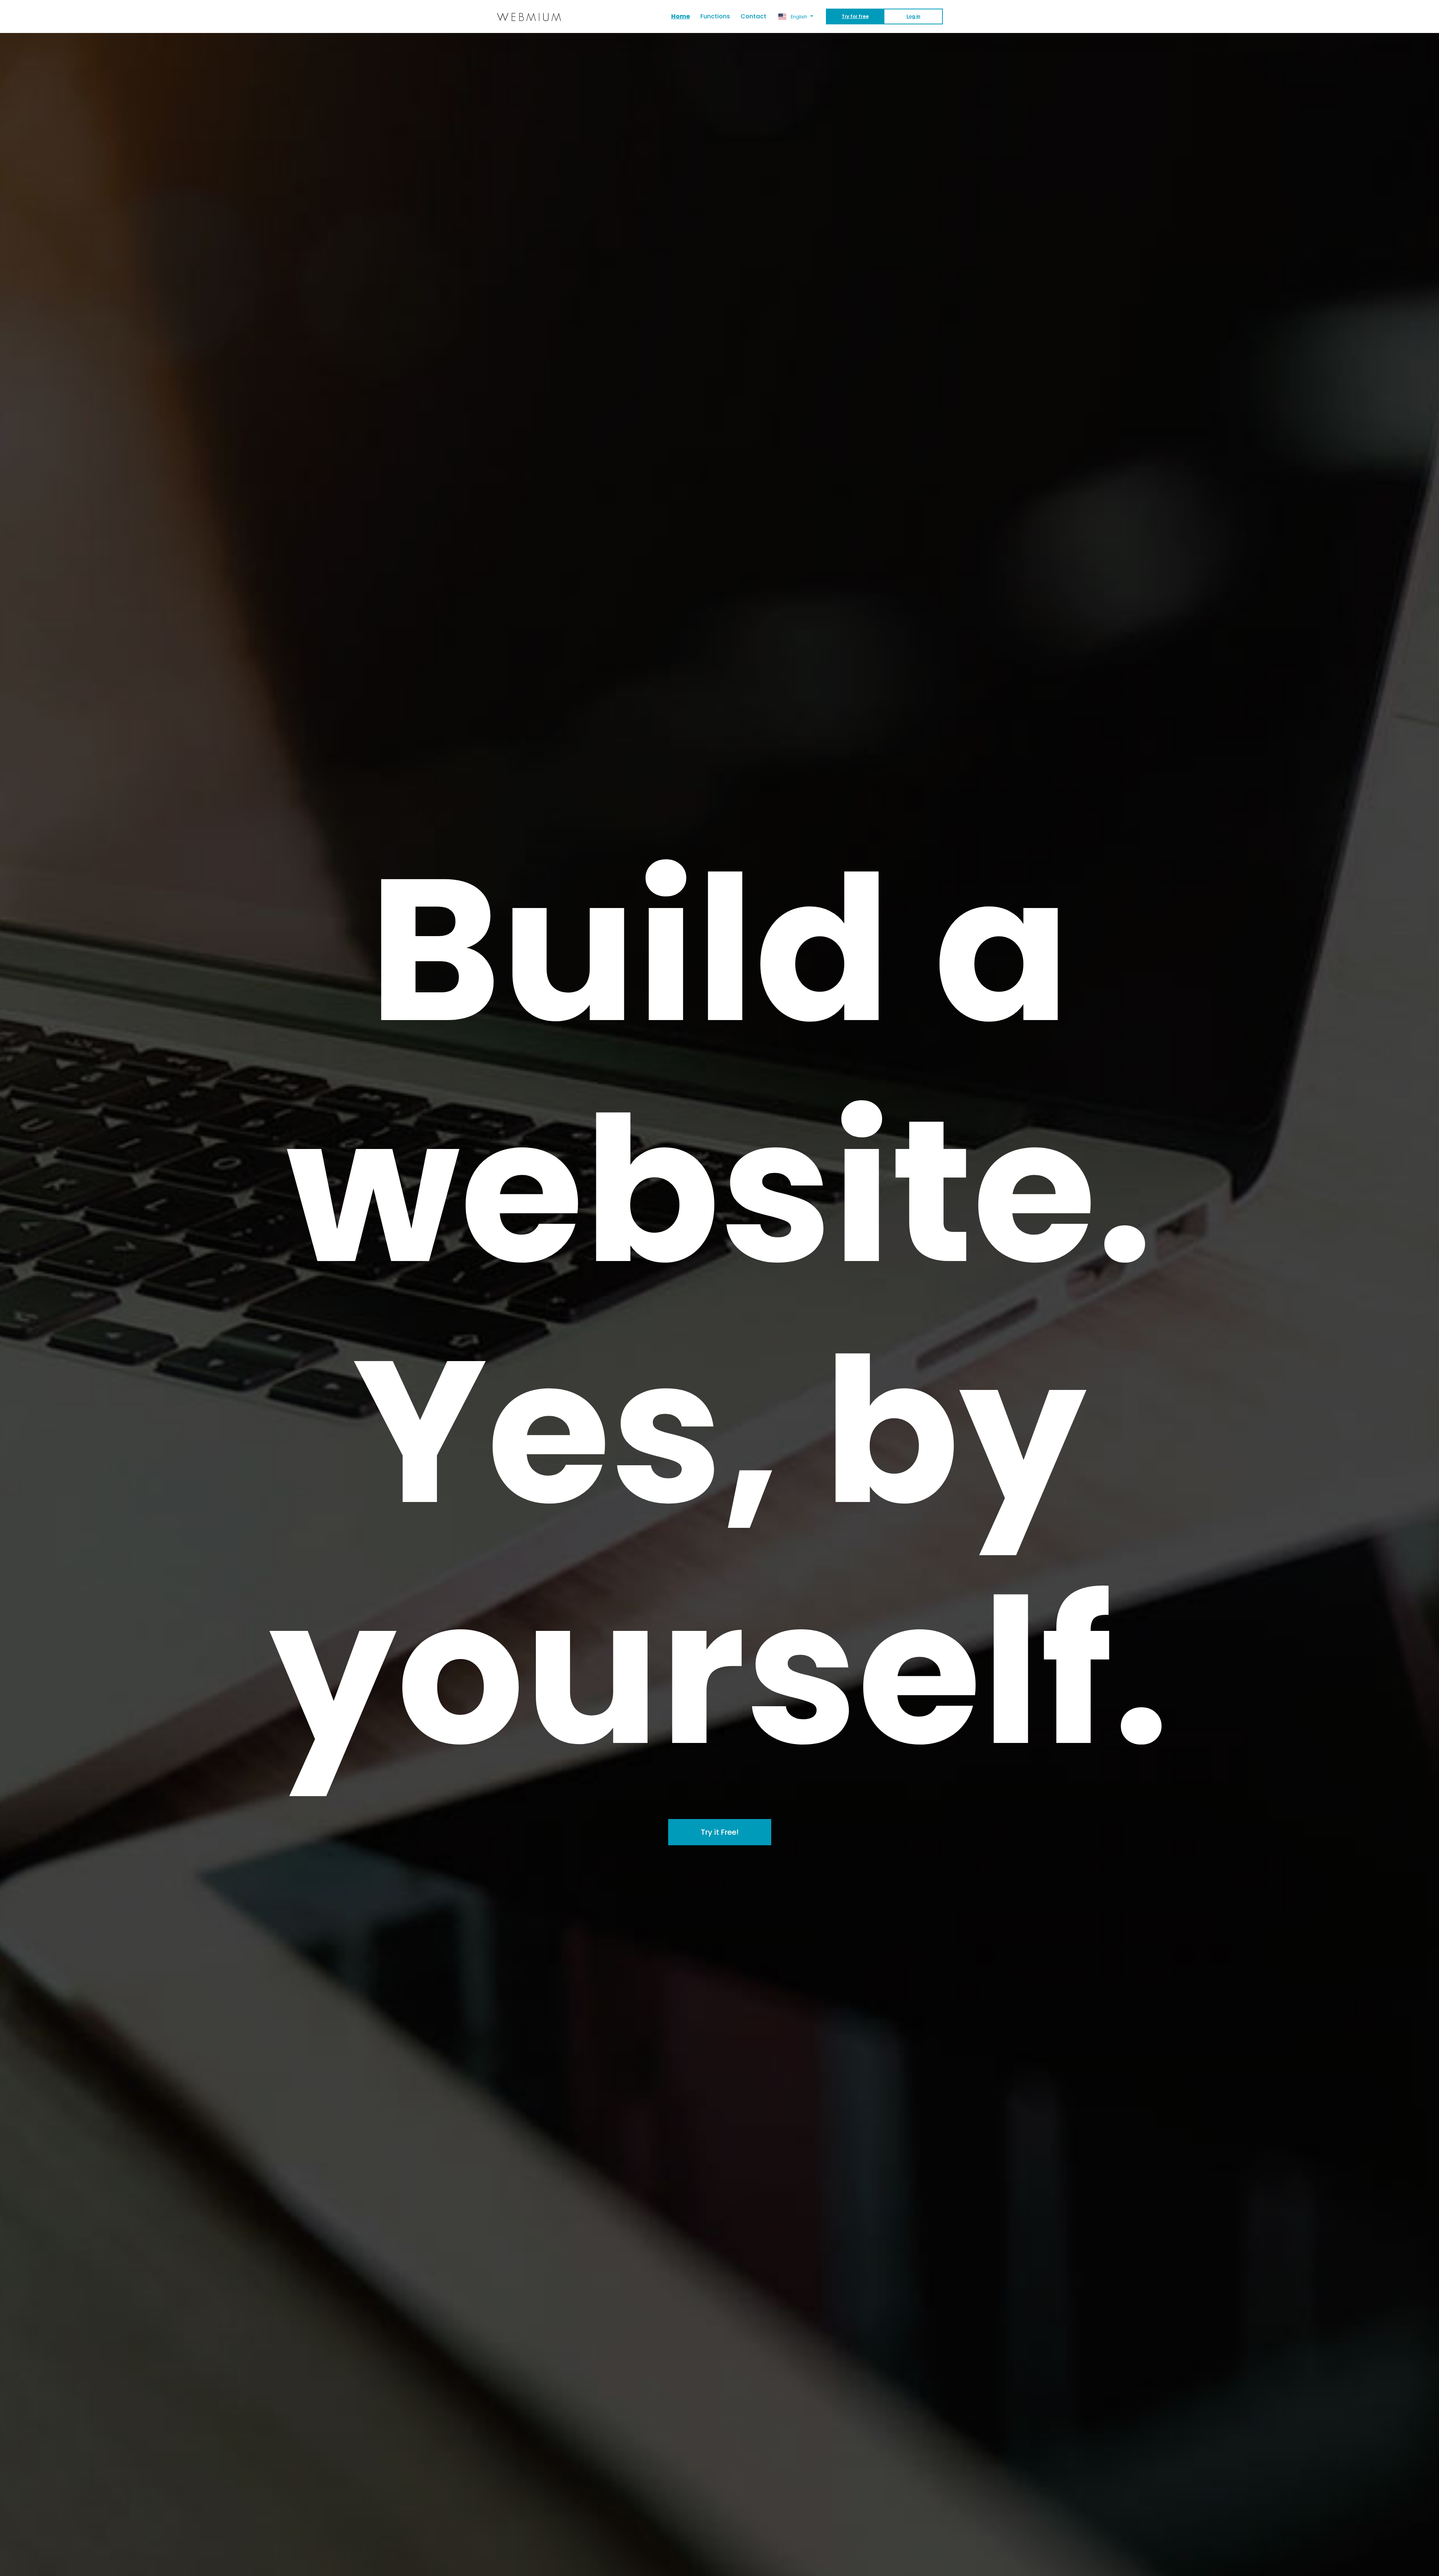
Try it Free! (720, 1832)
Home (683, 16)
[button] (796, 16)
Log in (913, 16)
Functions (715, 16)
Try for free (855, 16)
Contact (753, 16)
